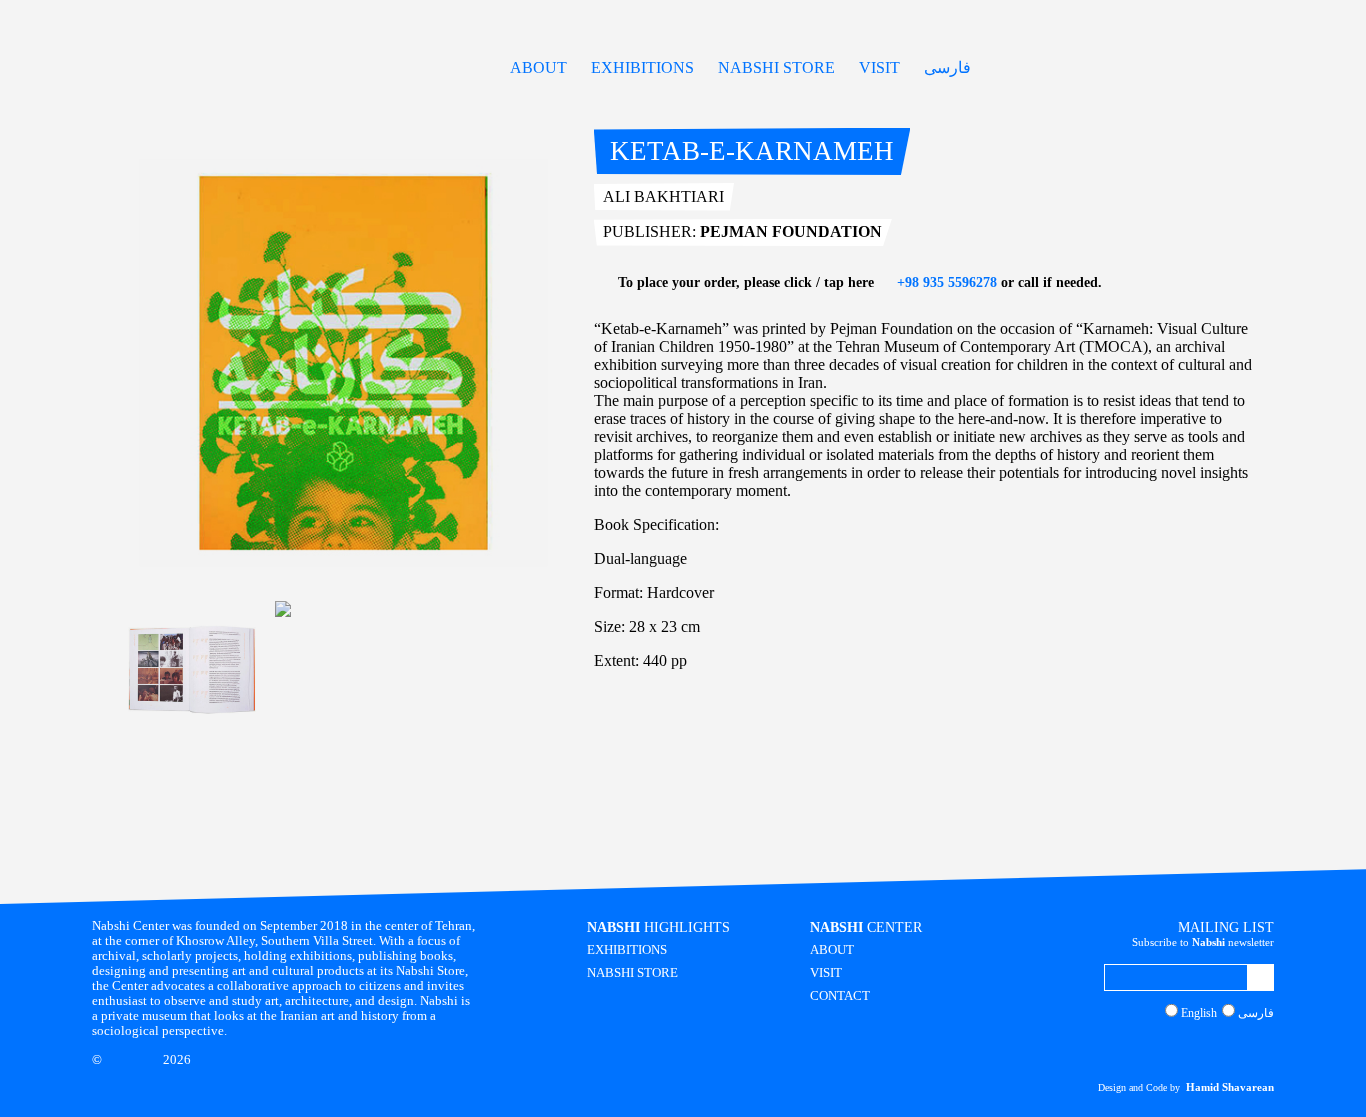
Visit (879, 67)
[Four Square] (1267, 1049)
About (538, 67)
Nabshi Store (776, 67)
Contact (840, 996)
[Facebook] (1209, 1049)
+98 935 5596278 (945, 282)
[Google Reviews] (1228, 1049)
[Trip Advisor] (1248, 1049)
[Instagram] (1190, 1049)
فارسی (947, 67)
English (1199, 1013)
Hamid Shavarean (1230, 1087)
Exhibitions (642, 67)
